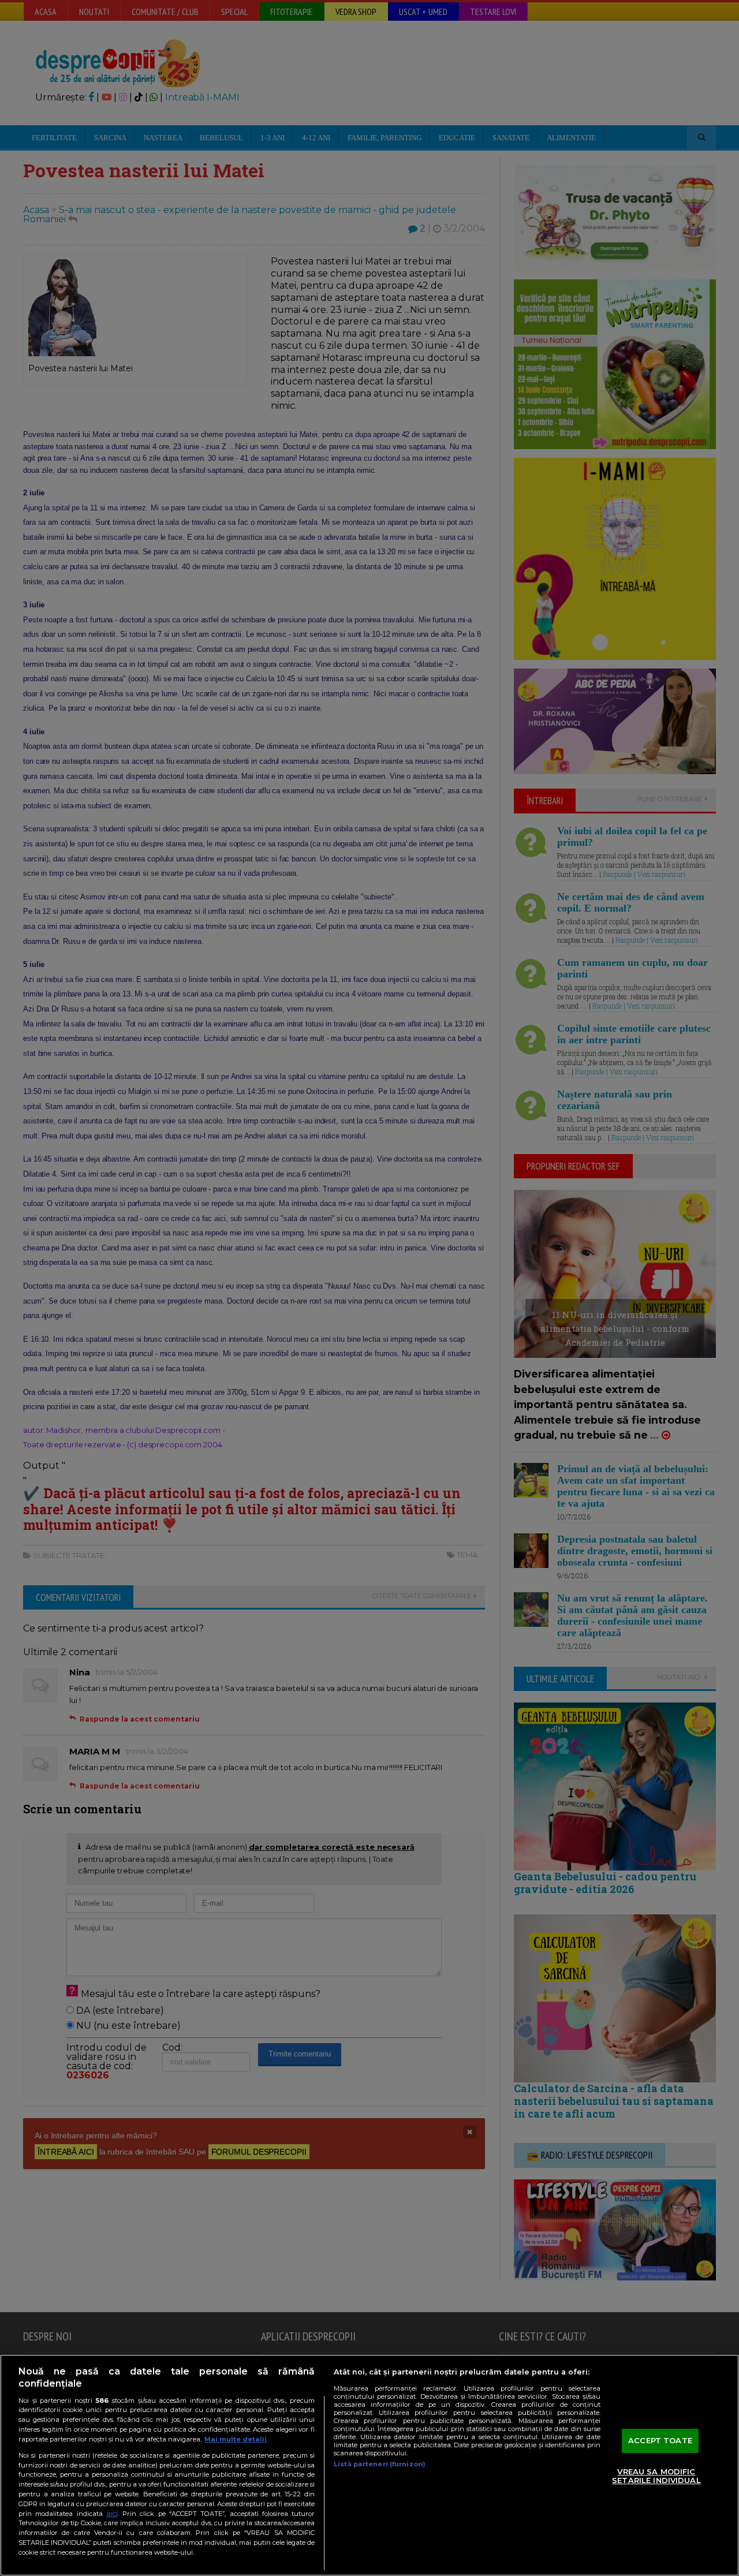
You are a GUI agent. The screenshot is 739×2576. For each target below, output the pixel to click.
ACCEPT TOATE (660, 2440)
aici (112, 2513)
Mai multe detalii (236, 2439)
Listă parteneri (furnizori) (380, 2464)
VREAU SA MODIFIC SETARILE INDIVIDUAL (656, 2476)
